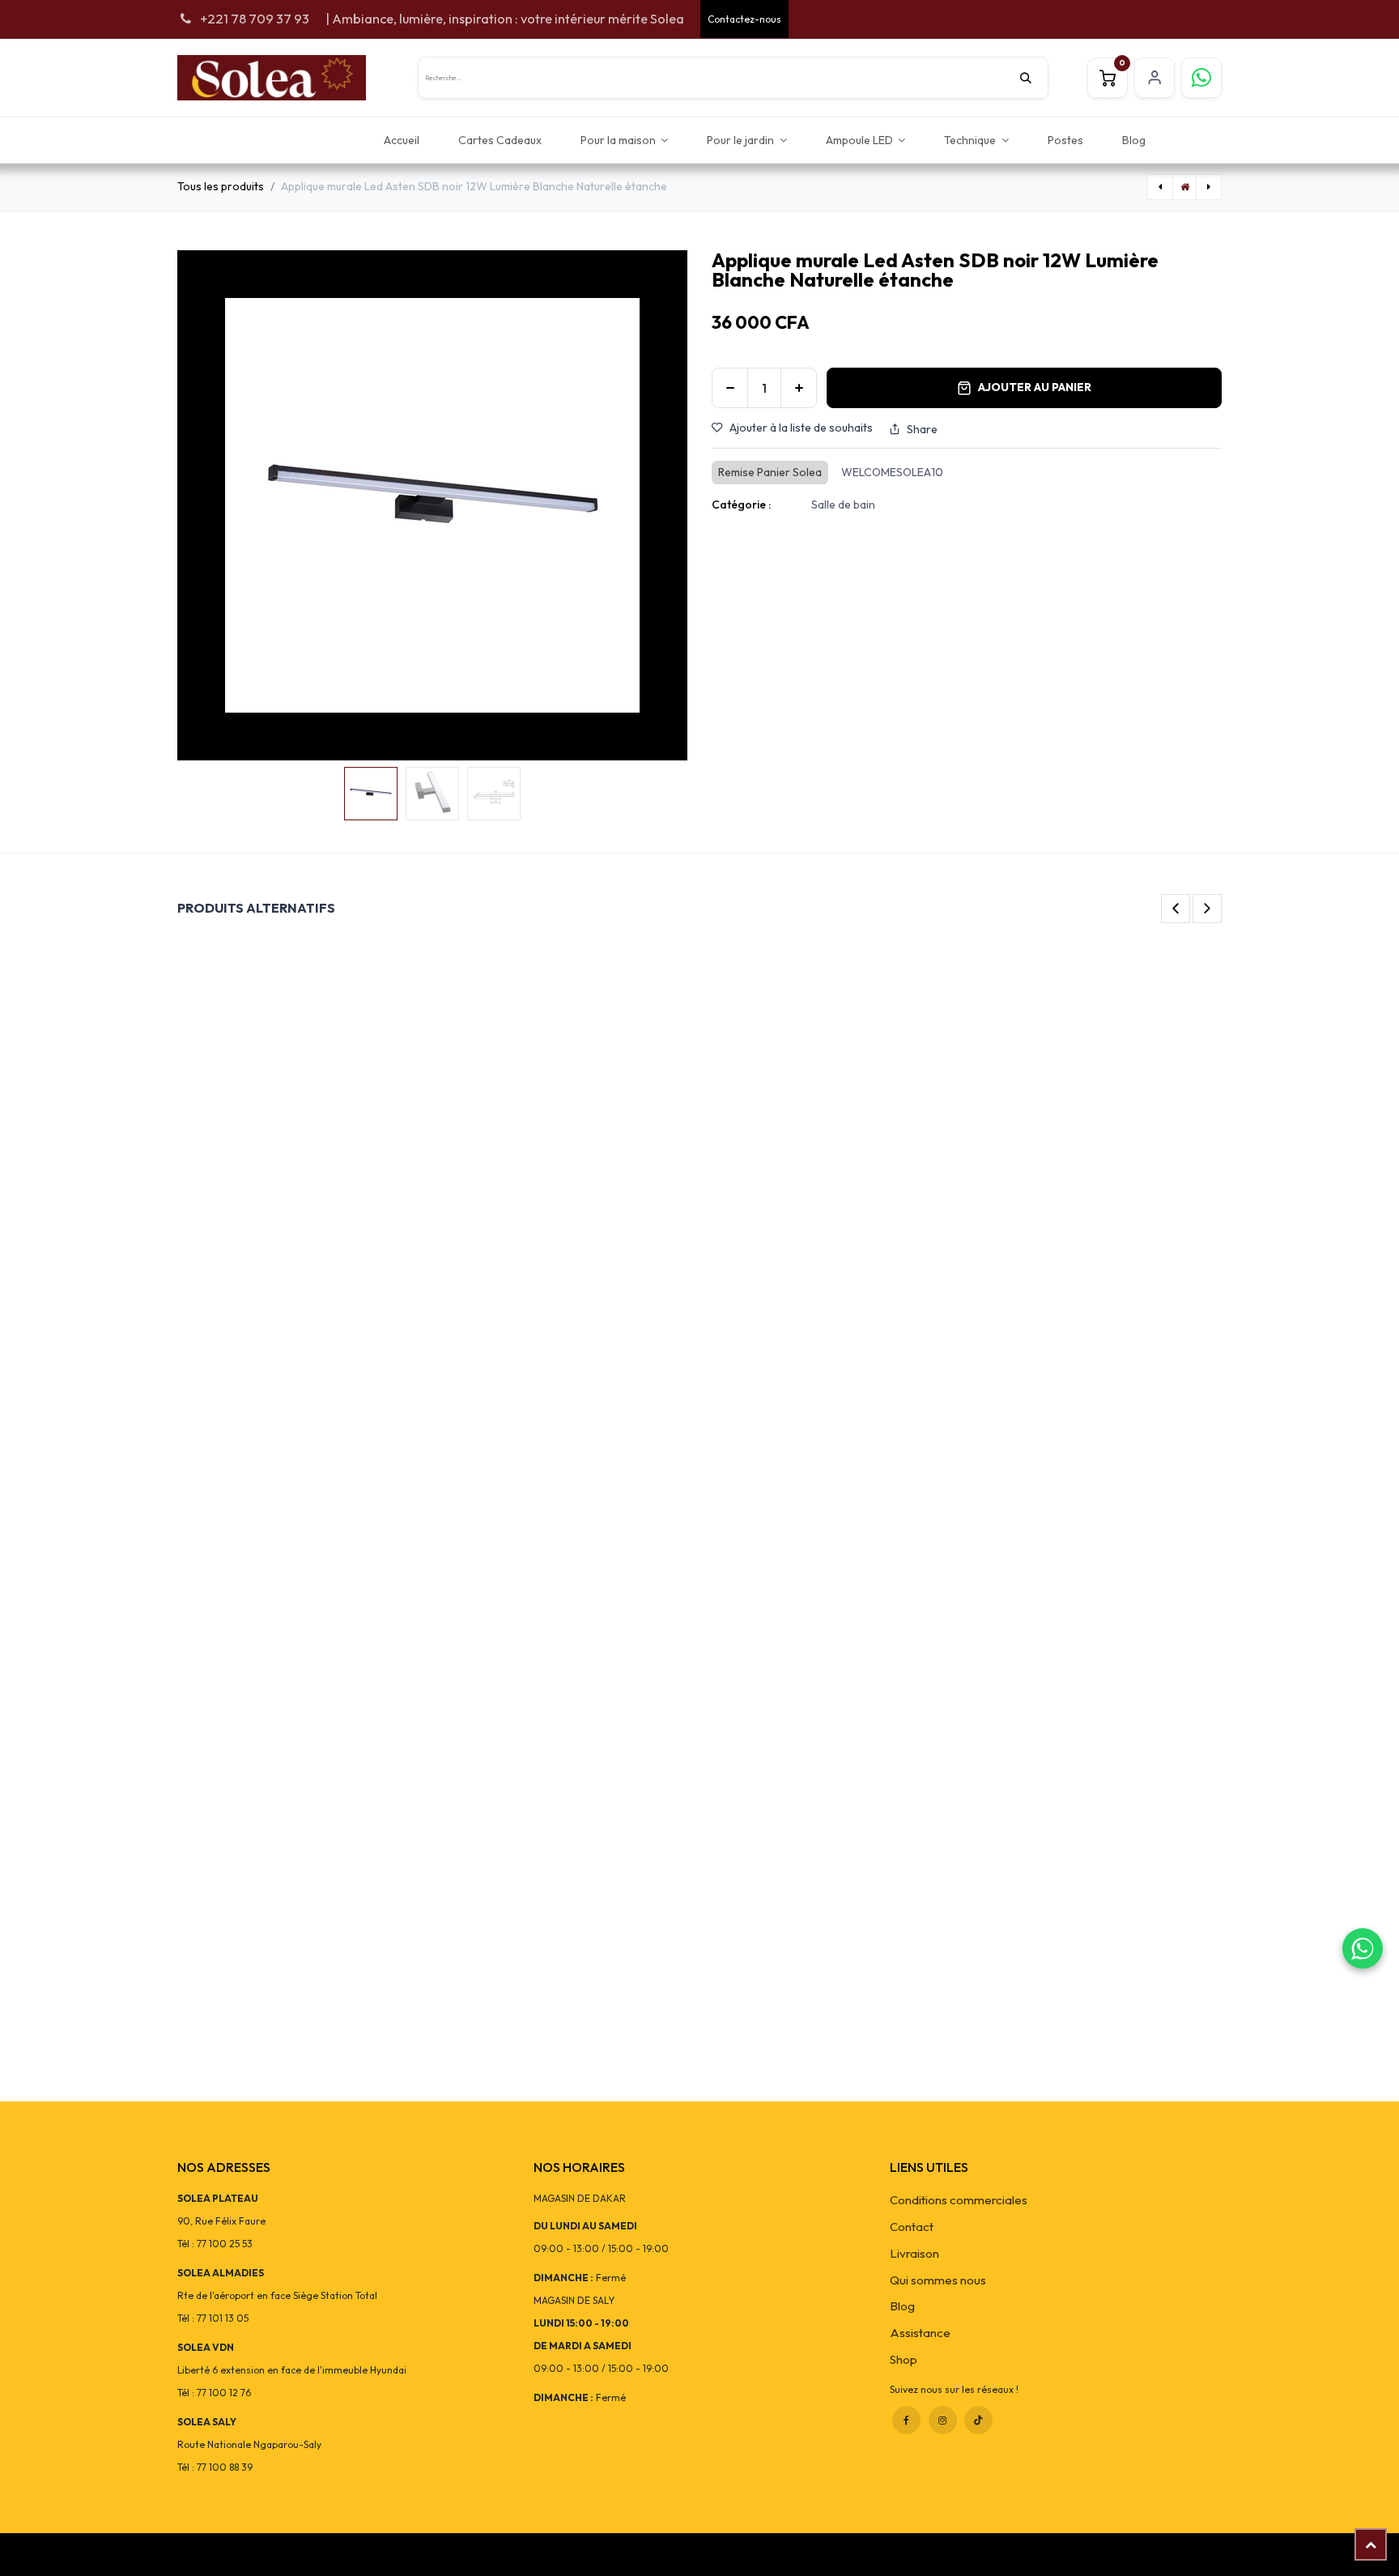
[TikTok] (978, 2420)
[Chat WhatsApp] (1363, 1948)
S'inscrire (1154, 78)
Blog (902, 2306)
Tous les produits (221, 186)
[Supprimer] (730, 388)
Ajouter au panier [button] (1035, 387)
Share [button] (922, 429)
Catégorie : (741, 505)
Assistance (920, 2333)
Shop (904, 2359)
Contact (912, 2227)
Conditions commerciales (959, 2200)
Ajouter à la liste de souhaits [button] (801, 428)
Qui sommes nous (938, 2280)
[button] (203, 505)
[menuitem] (402, 140)
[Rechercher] (1034, 78)
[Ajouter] (799, 388)
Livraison (914, 2253)
